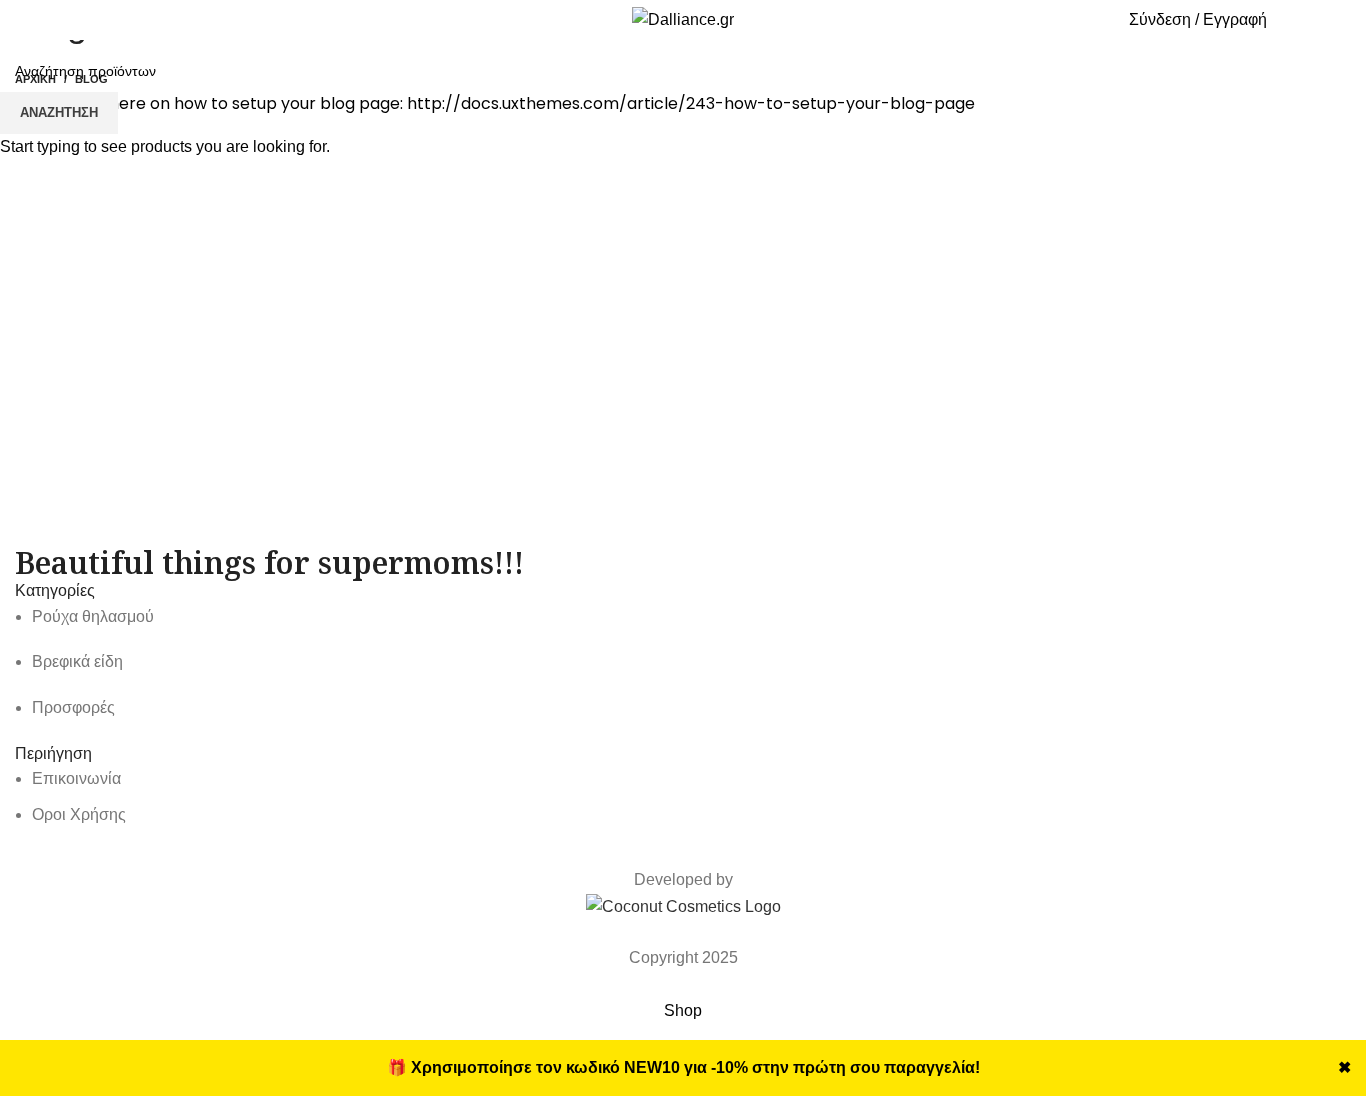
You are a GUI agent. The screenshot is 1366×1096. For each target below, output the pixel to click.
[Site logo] (683, 18)
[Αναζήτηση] (1054, 20)
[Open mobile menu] (36, 20)
